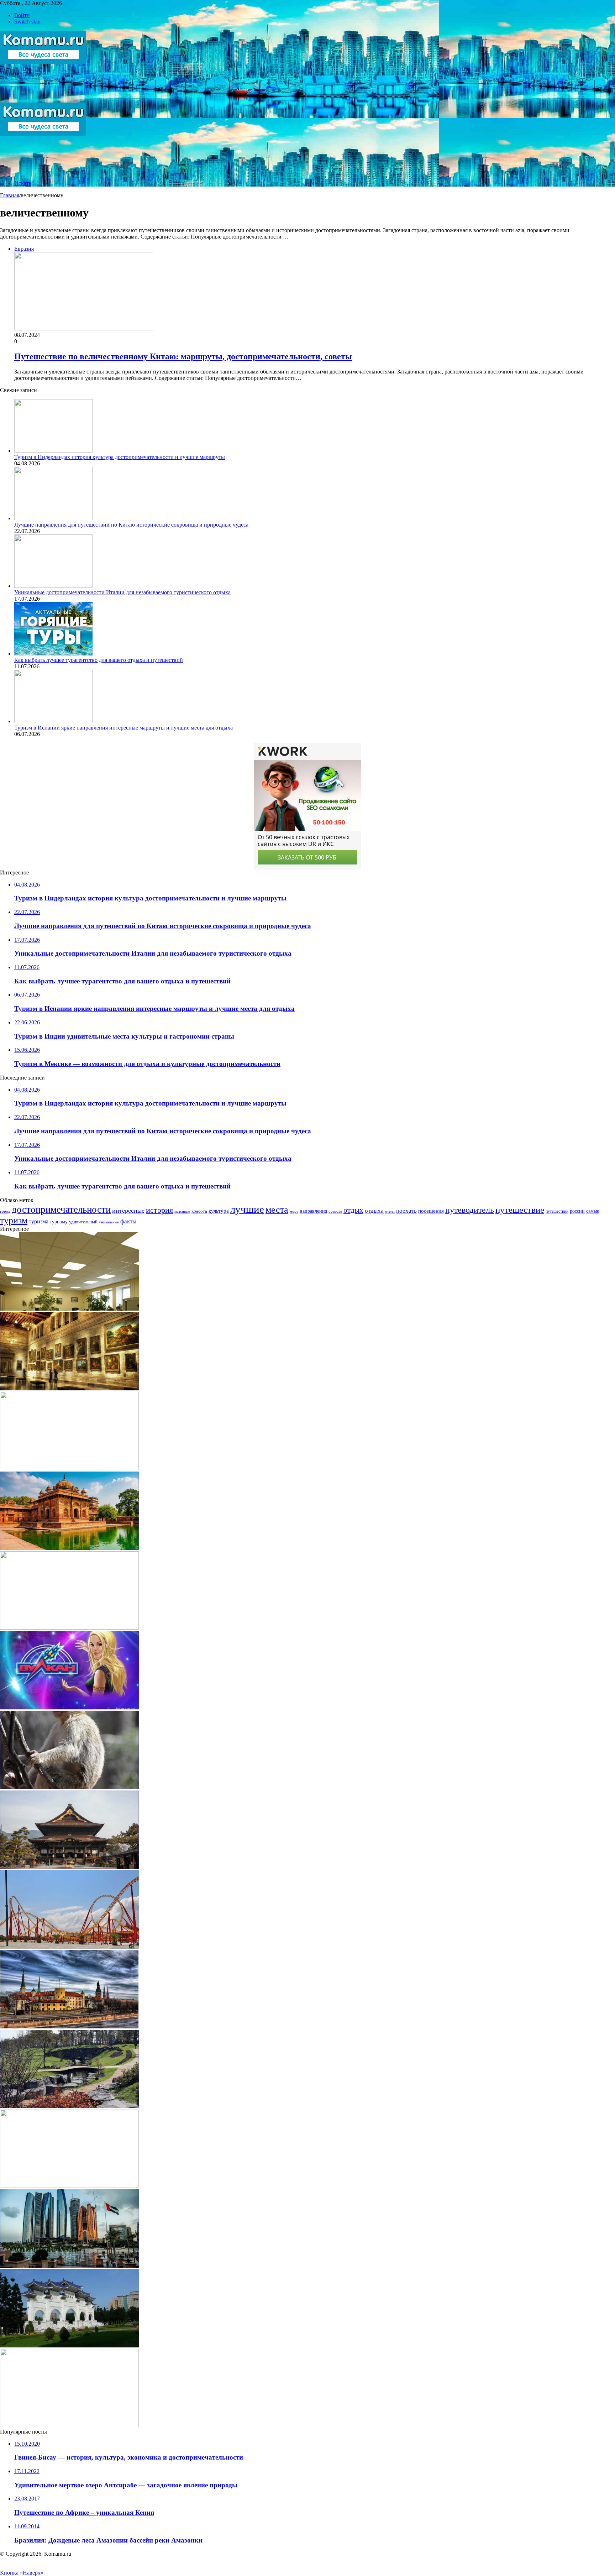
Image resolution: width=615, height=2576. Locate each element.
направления (313, 1211)
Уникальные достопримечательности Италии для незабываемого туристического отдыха (122, 592)
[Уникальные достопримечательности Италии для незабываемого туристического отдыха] (53, 586)
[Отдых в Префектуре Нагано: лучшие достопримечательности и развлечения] (69, 1867)
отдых (353, 1210)
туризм (14, 1220)
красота (199, 1211)
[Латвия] (69, 2026)
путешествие (520, 1209)
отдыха (374, 1211)
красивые (182, 1211)
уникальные (109, 1222)
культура (219, 1211)
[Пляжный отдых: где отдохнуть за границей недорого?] (69, 2186)
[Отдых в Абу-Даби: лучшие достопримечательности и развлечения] (69, 2266)
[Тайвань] (69, 2345)
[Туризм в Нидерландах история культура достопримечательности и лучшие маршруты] (53, 451)
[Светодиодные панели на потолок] (69, 1309)
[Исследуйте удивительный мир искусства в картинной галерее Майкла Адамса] (69, 1388)
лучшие (247, 1209)
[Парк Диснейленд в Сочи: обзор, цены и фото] (69, 1947)
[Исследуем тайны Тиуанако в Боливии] (69, 1468)
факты (128, 1221)
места (277, 1209)
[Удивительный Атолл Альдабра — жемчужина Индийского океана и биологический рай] (69, 1628)
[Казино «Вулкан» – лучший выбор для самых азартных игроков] (69, 1707)
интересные (128, 1211)
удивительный (83, 1222)
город (5, 1211)
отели (390, 1211)
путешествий (557, 1211)
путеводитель (470, 1210)
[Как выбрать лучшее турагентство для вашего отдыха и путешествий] (53, 654)
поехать (406, 1211)
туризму (59, 1222)
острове (335, 1211)
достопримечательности (61, 1209)
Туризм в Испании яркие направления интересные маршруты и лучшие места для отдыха (123, 728)
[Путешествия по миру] (43, 99)
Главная (10, 195)
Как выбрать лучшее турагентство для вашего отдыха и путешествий (99, 660)
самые (593, 1211)
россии (577, 1211)
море (294, 1211)
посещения (431, 1211)
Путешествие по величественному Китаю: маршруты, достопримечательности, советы (183, 356)
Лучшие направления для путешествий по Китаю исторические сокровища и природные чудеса (131, 525)
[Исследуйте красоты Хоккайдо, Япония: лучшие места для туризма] (69, 2106)
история (159, 1210)
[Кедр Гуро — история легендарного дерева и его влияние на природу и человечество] (69, 1787)
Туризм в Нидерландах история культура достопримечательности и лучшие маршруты (120, 457)
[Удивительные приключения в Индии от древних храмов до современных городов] (69, 1548)
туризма (39, 1221)
